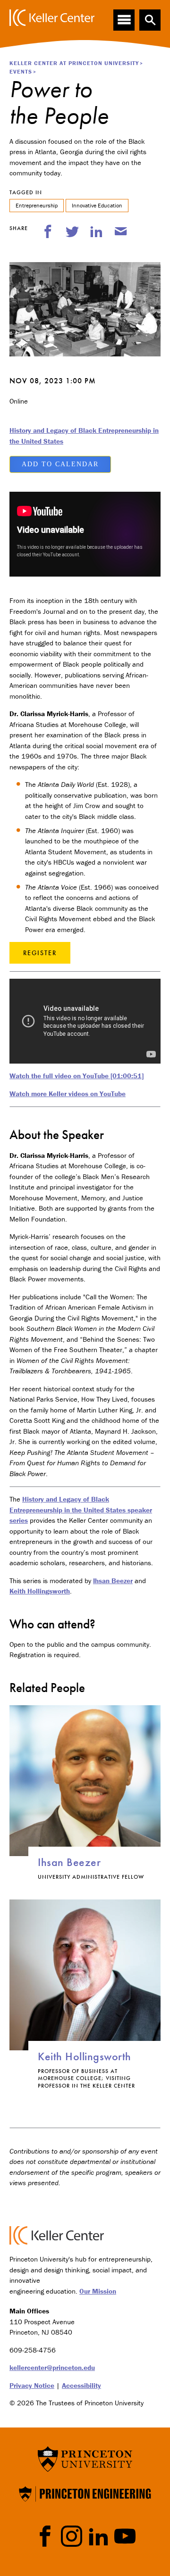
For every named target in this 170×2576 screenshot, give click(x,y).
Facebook (45, 2536)
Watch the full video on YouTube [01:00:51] (76, 1076)
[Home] (52, 18)
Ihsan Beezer (113, 1581)
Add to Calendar (60, 464)
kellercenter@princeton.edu (52, 2367)
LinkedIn (98, 2536)
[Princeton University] (85, 2458)
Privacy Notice (32, 2385)
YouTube (125, 2536)
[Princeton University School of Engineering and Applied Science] (85, 2493)
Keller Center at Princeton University (74, 63)
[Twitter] (72, 231)
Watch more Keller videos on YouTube (68, 1094)
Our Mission (98, 2291)
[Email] (121, 231)
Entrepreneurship (37, 205)
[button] (150, 20)
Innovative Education (97, 205)
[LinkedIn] (96, 231)
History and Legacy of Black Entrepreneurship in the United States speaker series (81, 1510)
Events (21, 71)
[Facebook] (48, 231)
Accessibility (81, 2385)
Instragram (72, 2536)
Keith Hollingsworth (40, 1591)
